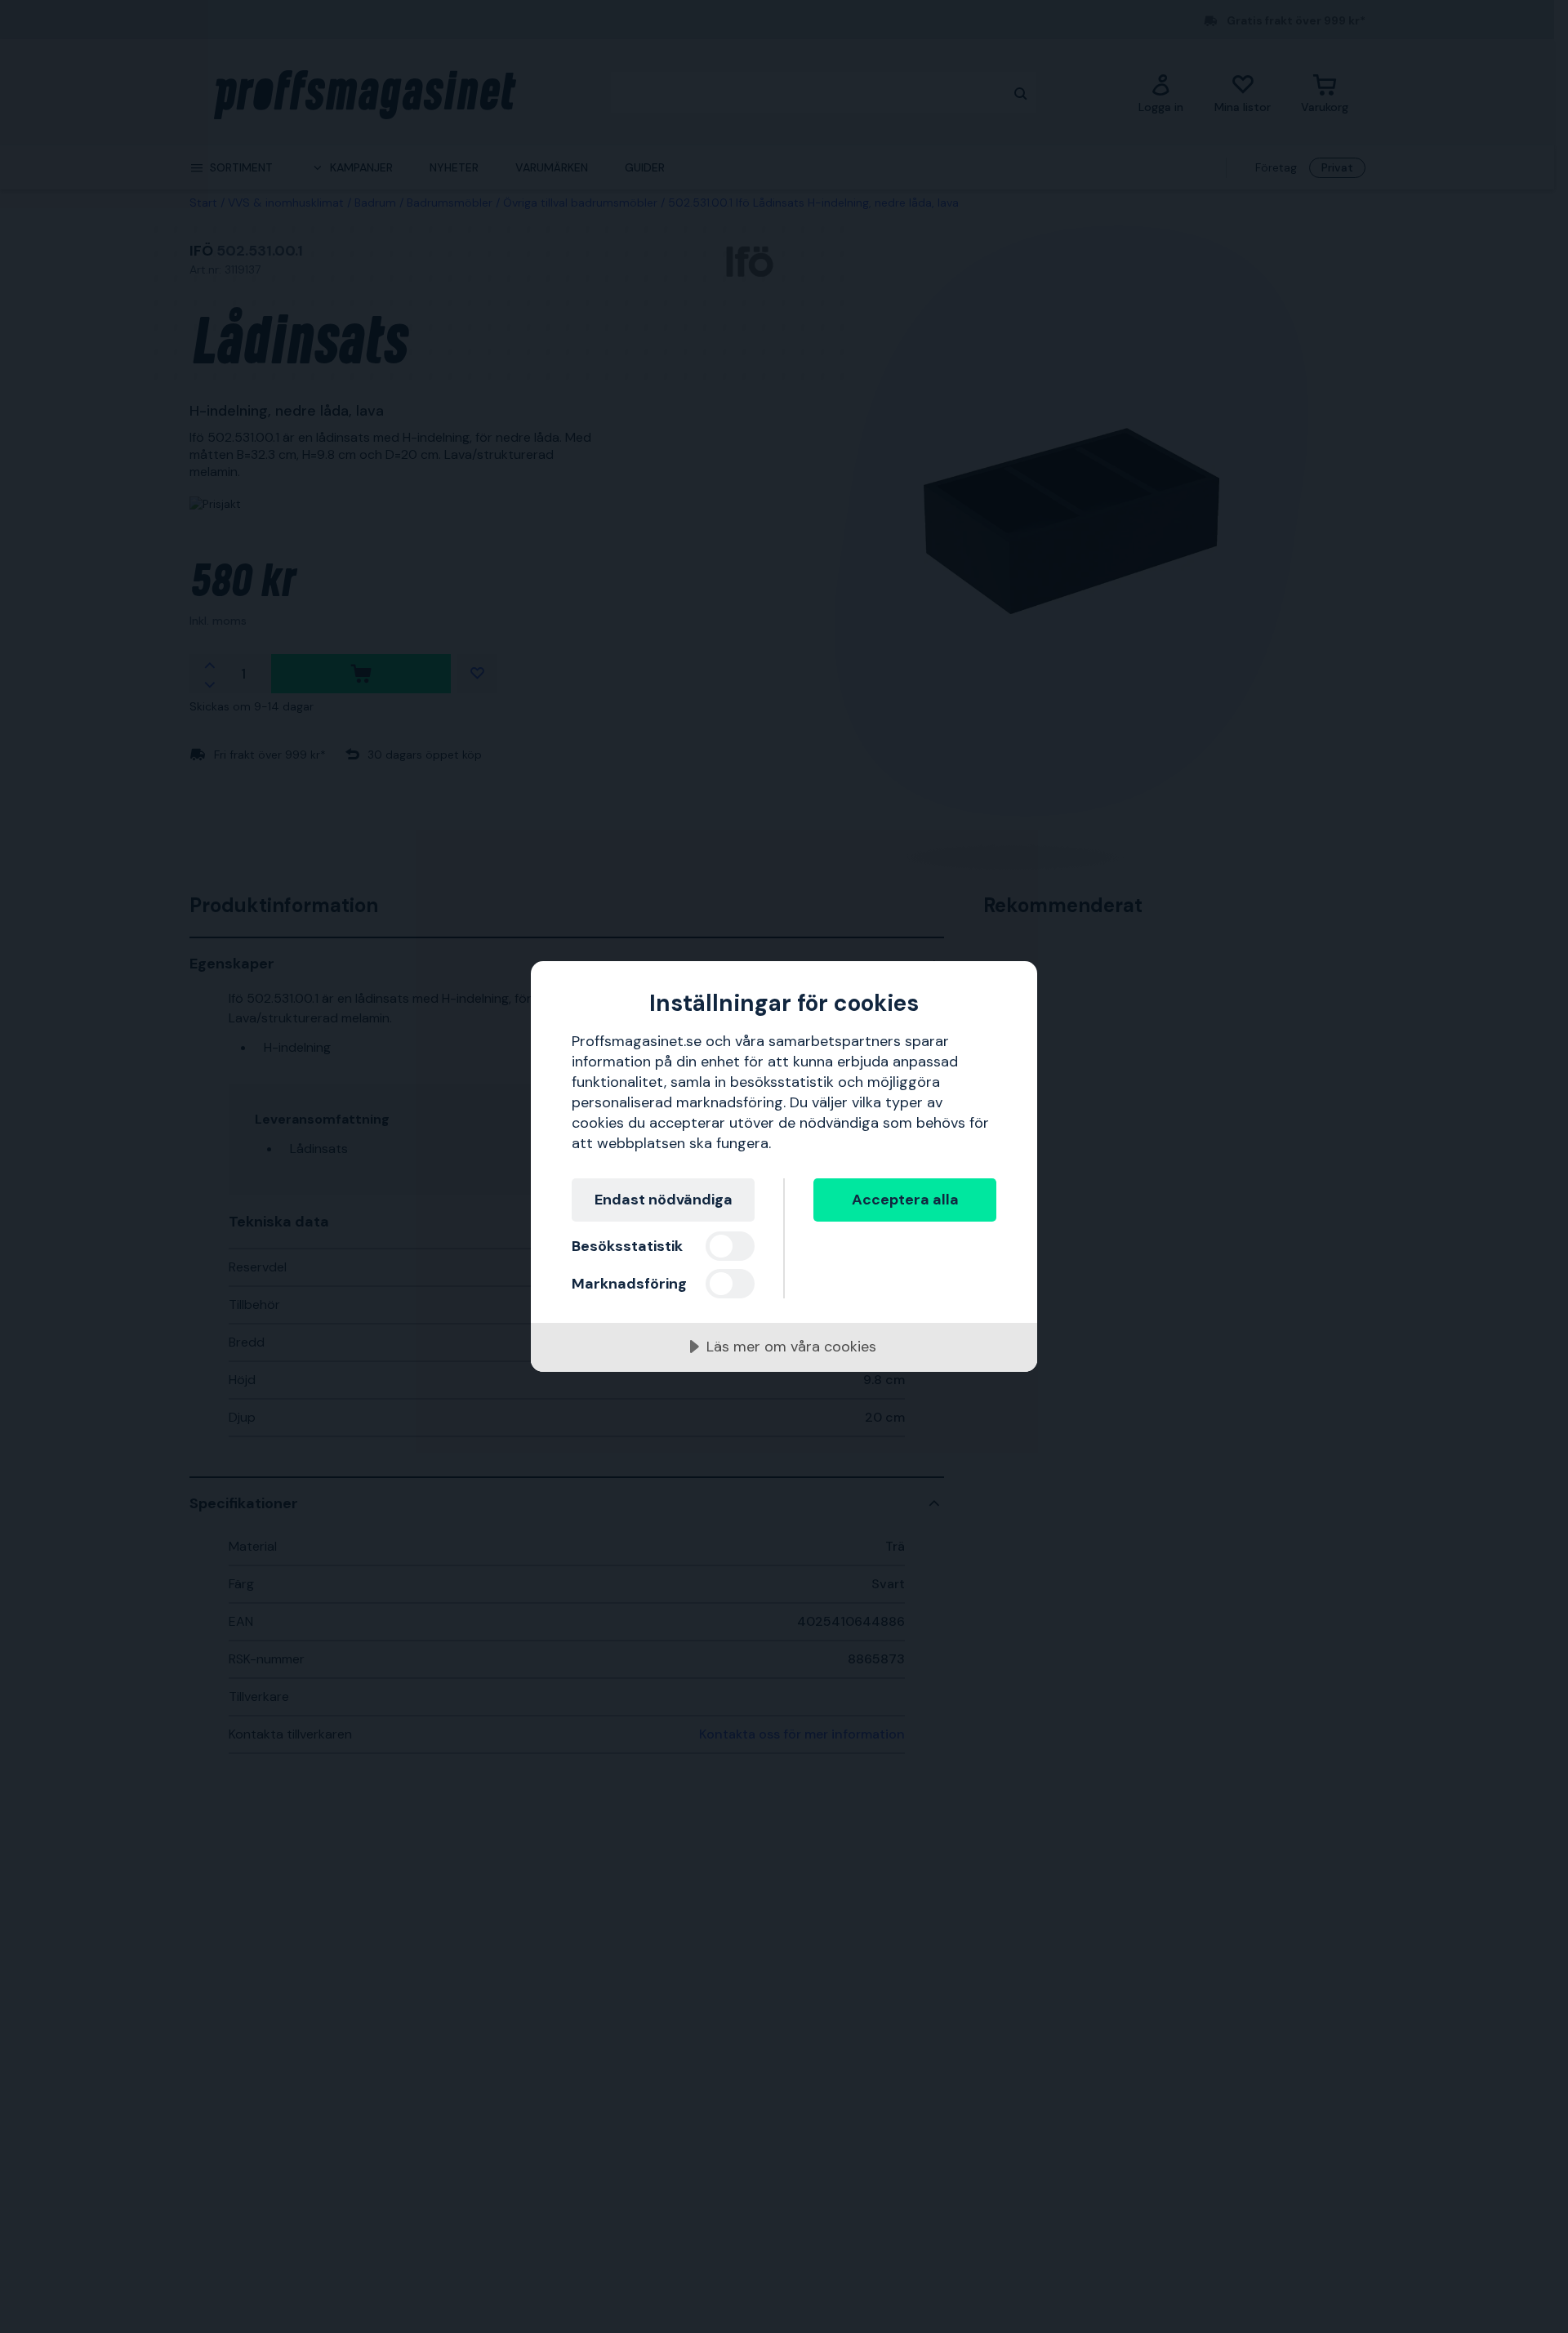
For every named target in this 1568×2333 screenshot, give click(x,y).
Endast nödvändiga (664, 1200)
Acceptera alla (905, 1200)
